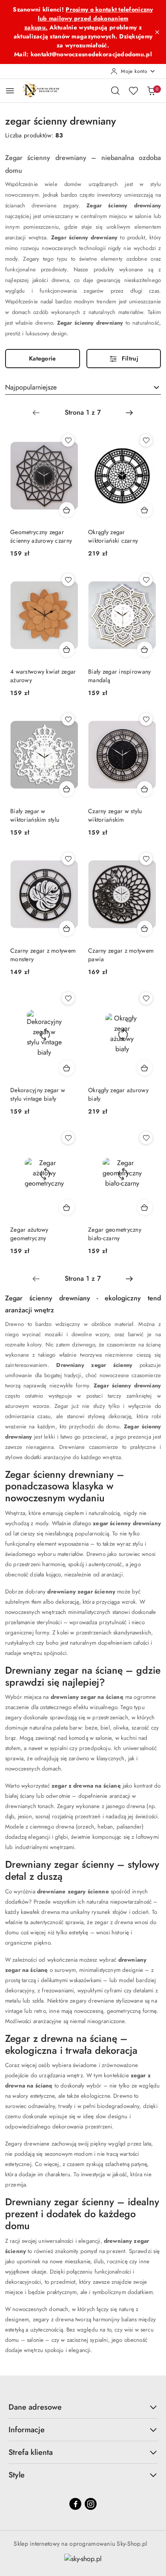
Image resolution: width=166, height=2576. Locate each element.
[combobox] (83, 387)
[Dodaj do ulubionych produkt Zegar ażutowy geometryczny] (68, 1138)
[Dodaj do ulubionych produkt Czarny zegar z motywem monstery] (68, 859)
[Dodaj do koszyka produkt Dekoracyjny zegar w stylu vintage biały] (67, 1068)
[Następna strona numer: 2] (129, 413)
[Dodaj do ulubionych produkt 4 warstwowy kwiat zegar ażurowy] (68, 580)
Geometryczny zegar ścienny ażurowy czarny (41, 536)
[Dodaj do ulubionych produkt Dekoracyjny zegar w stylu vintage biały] (68, 998)
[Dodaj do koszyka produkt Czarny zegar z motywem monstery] (67, 928)
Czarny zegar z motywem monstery (43, 955)
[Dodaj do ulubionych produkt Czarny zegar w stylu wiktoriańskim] (146, 719)
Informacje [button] (27, 2430)
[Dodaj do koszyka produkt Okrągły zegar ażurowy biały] (145, 1068)
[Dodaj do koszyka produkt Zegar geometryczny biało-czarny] (145, 1207)
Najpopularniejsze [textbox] (31, 387)
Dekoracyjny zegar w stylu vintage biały (38, 1094)
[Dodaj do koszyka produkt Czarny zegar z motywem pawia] (145, 928)
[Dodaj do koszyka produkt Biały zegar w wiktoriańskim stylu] (67, 789)
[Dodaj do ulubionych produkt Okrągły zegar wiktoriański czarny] (146, 440)
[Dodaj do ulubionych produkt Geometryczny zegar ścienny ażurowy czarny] (68, 440)
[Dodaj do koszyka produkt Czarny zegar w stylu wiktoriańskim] (145, 789)
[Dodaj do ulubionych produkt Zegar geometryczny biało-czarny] (146, 1138)
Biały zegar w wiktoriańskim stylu (35, 815)
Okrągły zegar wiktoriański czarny (113, 536)
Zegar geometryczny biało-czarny (115, 1234)
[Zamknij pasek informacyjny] (157, 32)
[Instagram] (91, 2504)
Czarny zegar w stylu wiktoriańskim (115, 815)
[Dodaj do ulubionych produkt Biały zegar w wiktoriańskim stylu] (68, 719)
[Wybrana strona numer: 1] (83, 413)
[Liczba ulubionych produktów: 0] (133, 90)
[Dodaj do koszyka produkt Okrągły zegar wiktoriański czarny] (145, 510)
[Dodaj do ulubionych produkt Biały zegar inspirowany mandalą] (146, 580)
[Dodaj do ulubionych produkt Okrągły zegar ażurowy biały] (146, 998)
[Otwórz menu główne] (10, 91)
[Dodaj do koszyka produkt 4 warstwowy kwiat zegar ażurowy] (67, 649)
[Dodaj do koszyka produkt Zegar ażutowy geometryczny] (67, 1207)
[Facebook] (75, 2504)
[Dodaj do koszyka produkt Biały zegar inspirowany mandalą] (145, 649)
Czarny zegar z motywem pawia (121, 955)
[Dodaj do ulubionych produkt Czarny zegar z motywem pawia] (146, 859)
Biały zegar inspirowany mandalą (119, 676)
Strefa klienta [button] (31, 2452)
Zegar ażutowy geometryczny (29, 1234)
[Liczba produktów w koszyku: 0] (151, 90)
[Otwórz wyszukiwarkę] (115, 90)
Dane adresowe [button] (35, 2407)
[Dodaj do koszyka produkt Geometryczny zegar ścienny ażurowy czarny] (67, 510)
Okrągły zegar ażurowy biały (118, 1094)
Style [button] (17, 2475)
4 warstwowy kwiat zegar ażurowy (43, 676)
